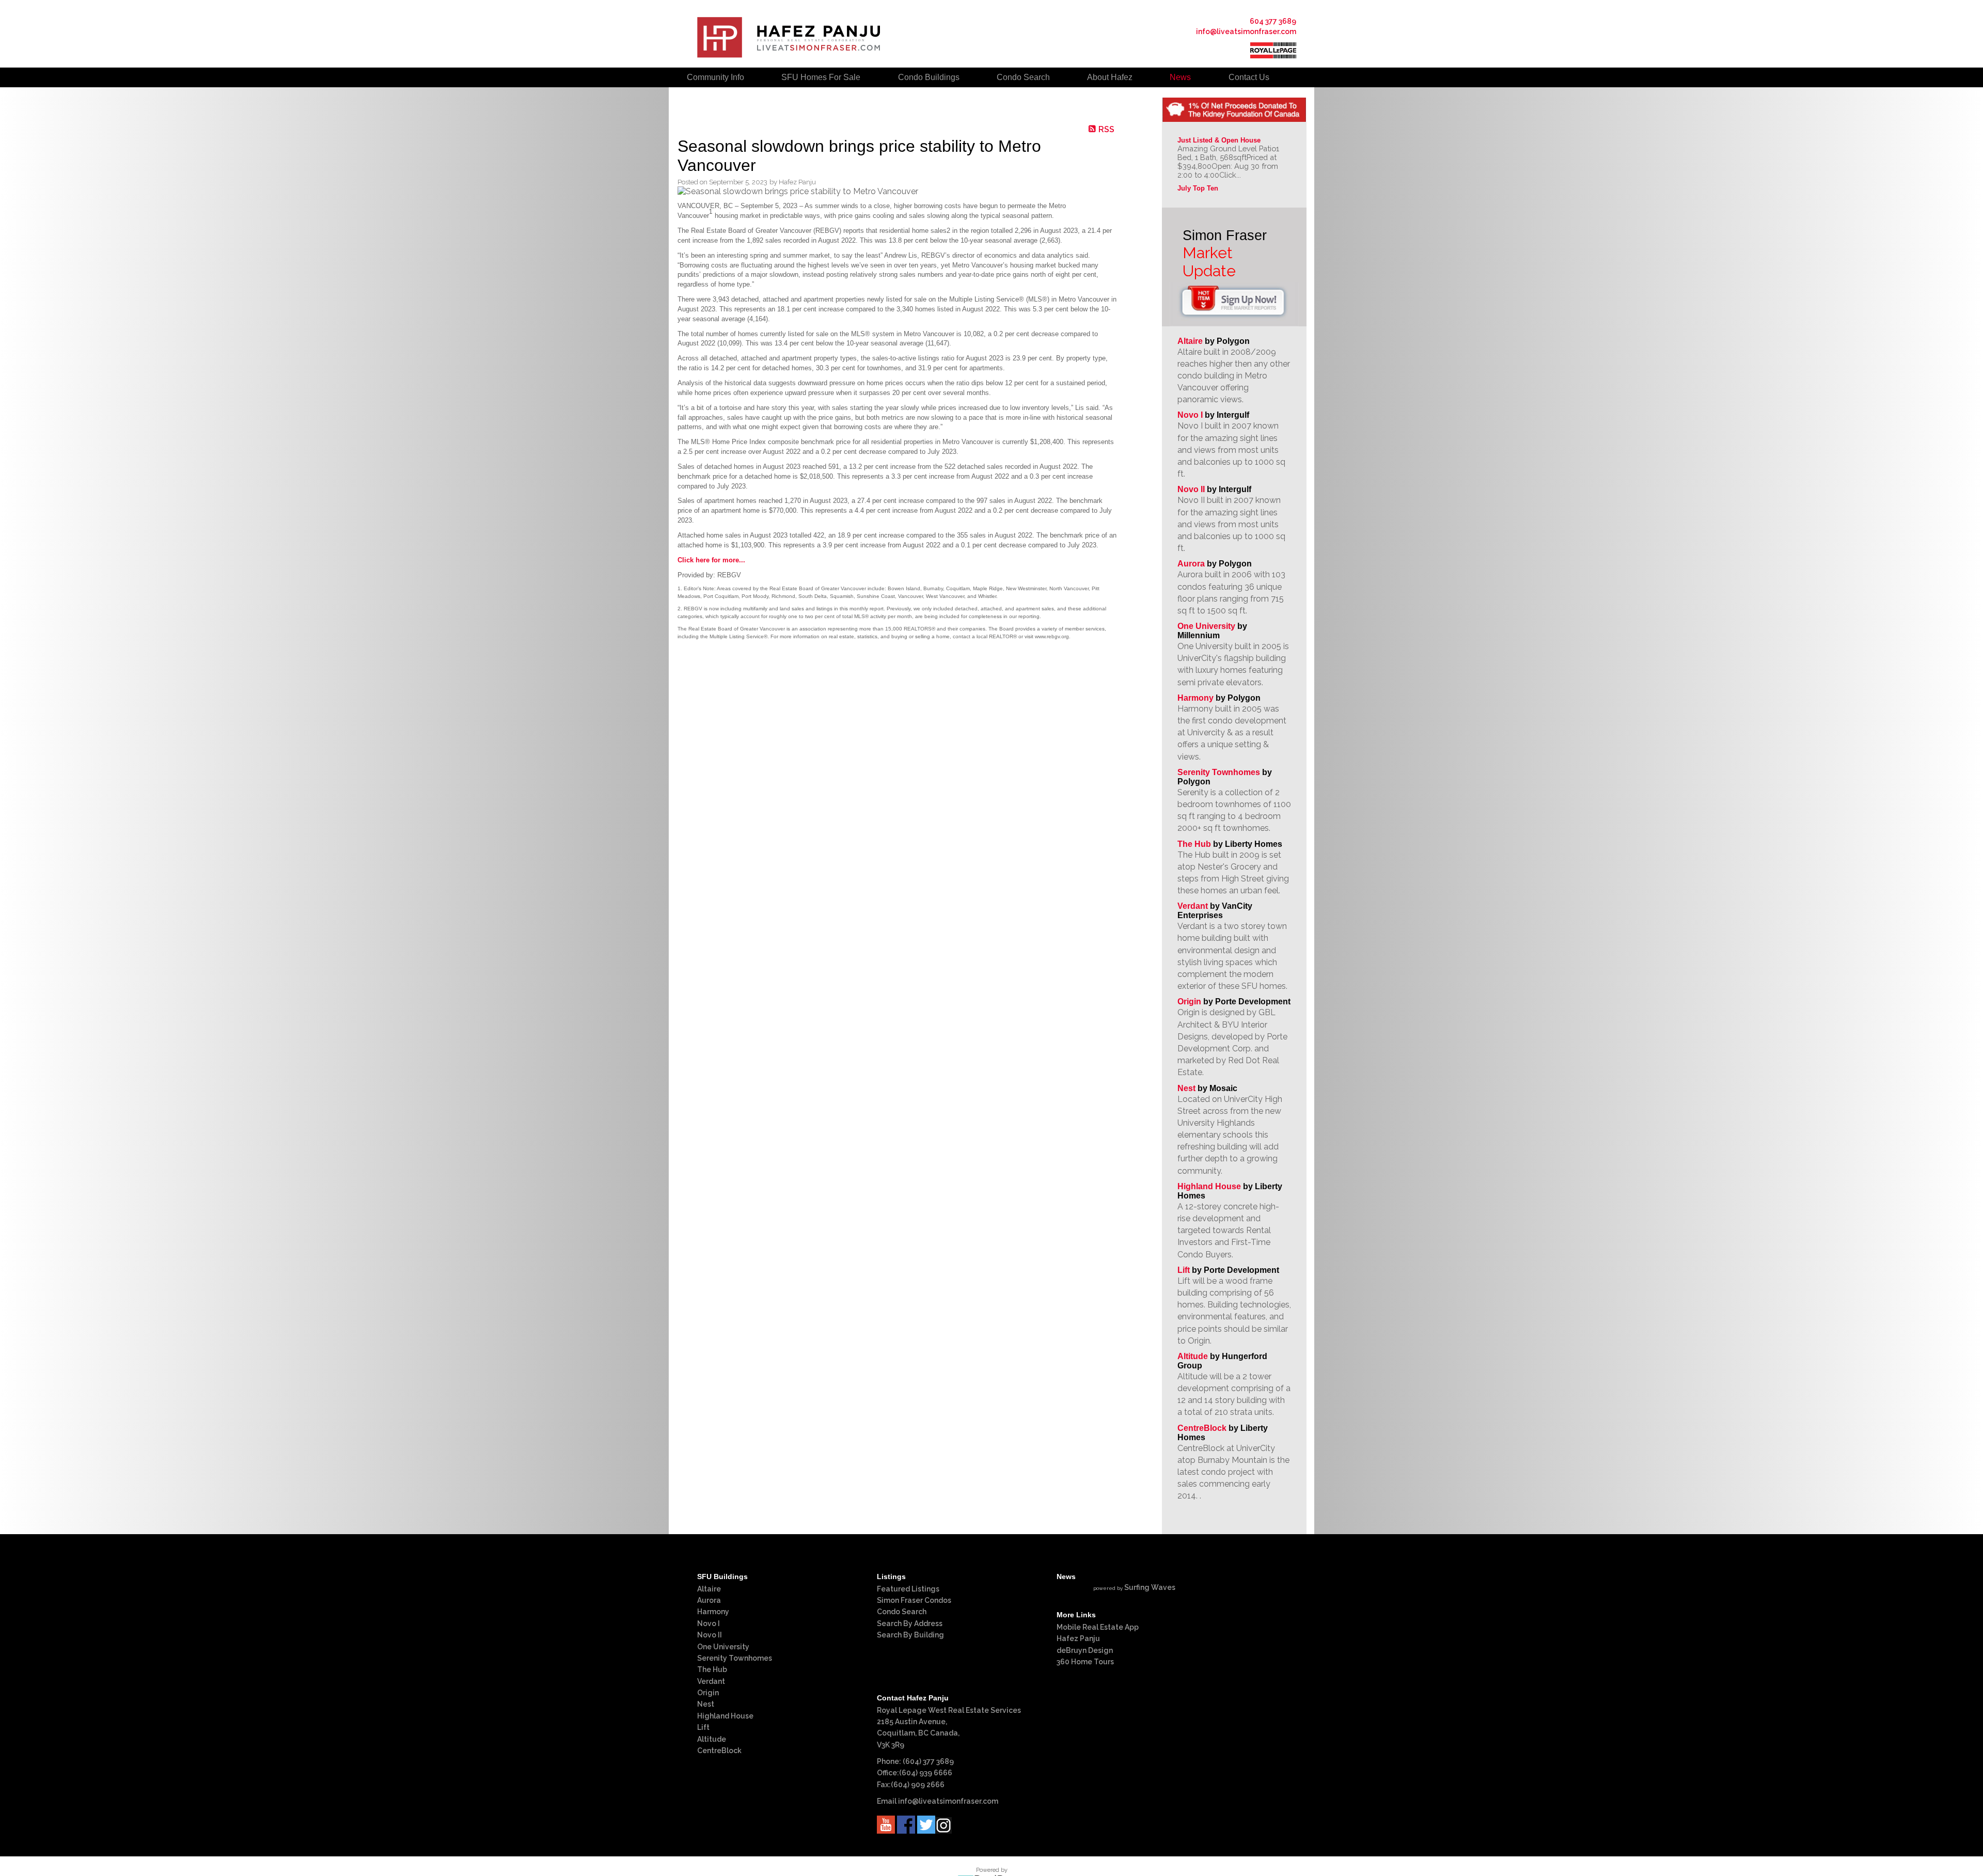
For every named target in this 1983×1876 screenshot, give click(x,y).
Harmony (1195, 698)
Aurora (1191, 564)
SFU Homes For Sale (821, 77)
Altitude (1193, 1356)
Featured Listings (908, 1589)
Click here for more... (711, 560)
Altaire (1191, 341)
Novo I (1190, 415)
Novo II (1191, 489)
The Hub (1194, 844)
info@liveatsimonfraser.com (1246, 31)
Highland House (1209, 1186)
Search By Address (910, 1623)
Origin (1189, 1002)
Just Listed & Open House (1219, 140)
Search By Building (910, 1635)
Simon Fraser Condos (914, 1600)
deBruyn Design (1085, 1650)
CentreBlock (1202, 1428)
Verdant (1193, 906)
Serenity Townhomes (1219, 772)
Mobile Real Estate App (1098, 1627)
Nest (1186, 1088)
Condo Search (902, 1612)
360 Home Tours (1085, 1662)
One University (1206, 626)
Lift (1184, 1270)
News (1180, 77)
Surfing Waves (1150, 1587)
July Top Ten (1198, 188)
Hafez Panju (1078, 1638)
